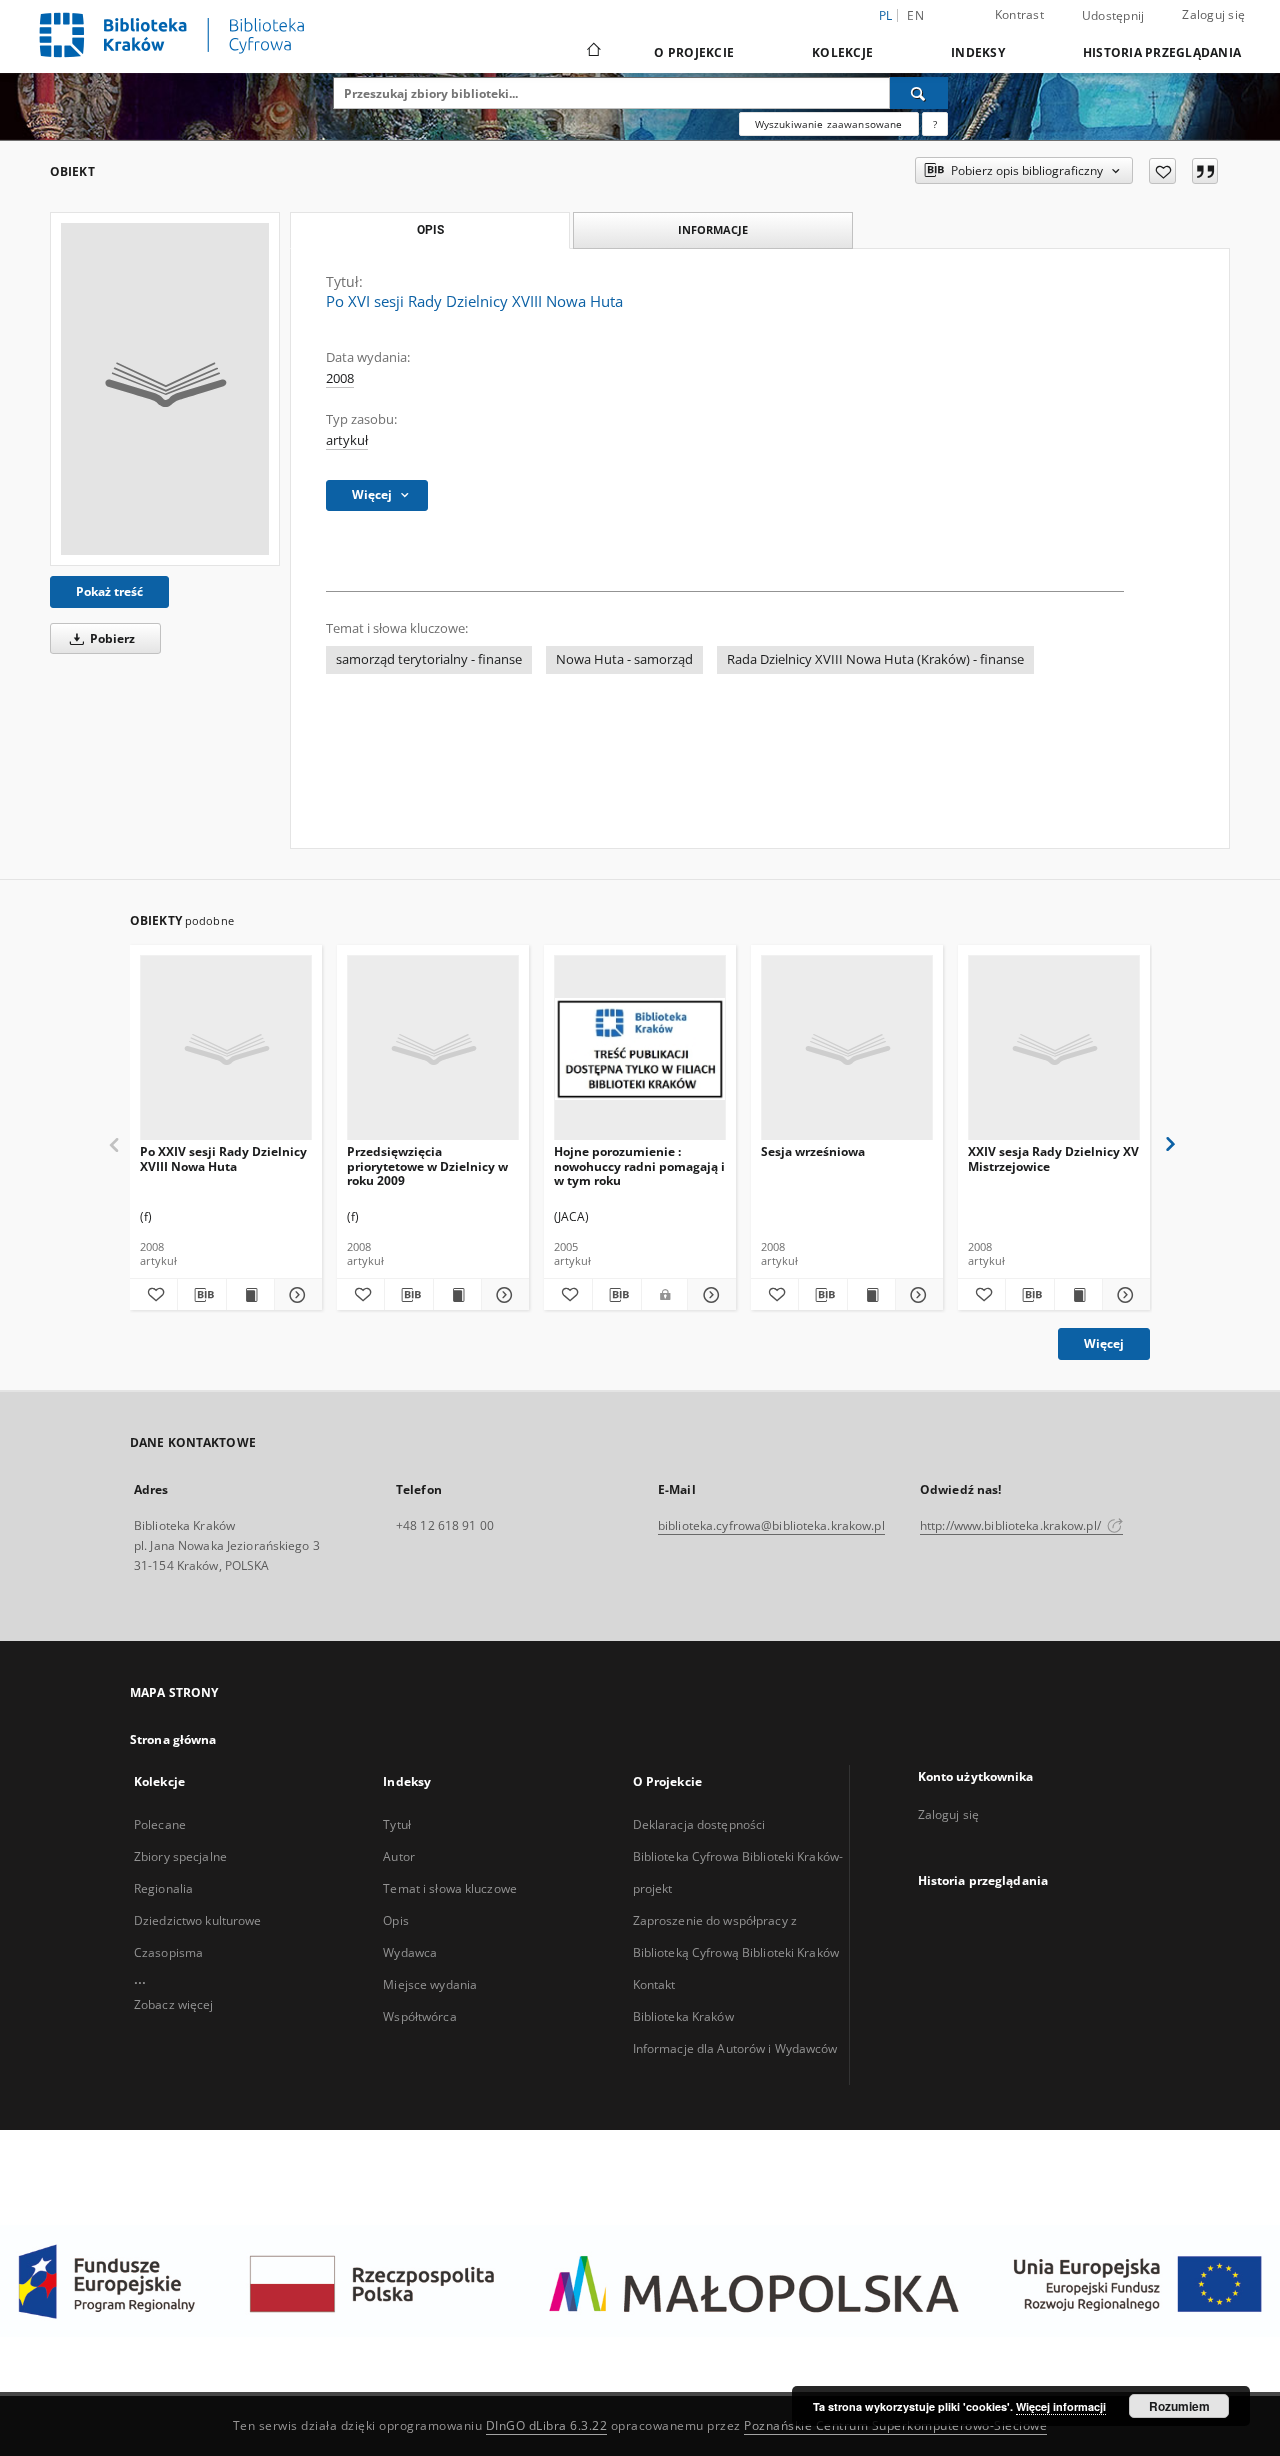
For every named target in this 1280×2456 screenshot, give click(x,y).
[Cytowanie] (1205, 171)
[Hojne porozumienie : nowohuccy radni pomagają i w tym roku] (640, 1048)
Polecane (160, 1824)
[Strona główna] (592, 52)
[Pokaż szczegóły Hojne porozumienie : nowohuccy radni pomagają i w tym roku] (709, 1295)
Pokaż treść (109, 591)
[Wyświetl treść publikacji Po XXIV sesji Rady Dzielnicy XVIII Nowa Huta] (250, 1295)
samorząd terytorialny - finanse (429, 659)
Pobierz (111, 638)
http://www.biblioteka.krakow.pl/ (1012, 1525)
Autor (399, 1856)
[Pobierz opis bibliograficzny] (201, 1295)
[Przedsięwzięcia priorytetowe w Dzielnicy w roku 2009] (433, 1048)
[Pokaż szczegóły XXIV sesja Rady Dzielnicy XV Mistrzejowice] (1123, 1295)
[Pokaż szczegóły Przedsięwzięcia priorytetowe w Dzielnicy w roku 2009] (502, 1295)
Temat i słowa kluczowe (450, 1888)
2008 (340, 378)
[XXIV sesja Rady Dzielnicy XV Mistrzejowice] (1054, 1048)
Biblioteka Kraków (683, 2016)
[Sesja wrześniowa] (847, 1048)
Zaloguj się (1213, 14)
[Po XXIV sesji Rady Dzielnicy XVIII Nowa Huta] (226, 1048)
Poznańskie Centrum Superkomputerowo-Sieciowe (895, 2425)
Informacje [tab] (713, 229)
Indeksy (978, 52)
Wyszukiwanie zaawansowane (829, 124)
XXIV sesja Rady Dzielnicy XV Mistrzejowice (1053, 1158)
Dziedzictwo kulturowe (198, 1920)
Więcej (1104, 1343)
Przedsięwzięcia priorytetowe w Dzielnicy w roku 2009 (427, 1165)
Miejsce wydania (430, 1984)
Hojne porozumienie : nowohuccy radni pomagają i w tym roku (639, 1165)
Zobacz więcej (174, 2004)
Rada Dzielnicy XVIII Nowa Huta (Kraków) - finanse (875, 659)
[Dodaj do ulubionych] (1162, 171)
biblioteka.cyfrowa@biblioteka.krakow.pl (771, 1525)
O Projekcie (694, 52)
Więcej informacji (1061, 2406)
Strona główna (173, 1739)
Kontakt (654, 1984)
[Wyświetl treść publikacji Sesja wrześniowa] (871, 1295)
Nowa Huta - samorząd (624, 659)
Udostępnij (1113, 16)
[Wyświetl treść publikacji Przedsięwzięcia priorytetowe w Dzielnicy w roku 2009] (457, 1295)
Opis (395, 1920)
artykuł (347, 440)
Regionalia (163, 1888)
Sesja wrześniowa (813, 1151)
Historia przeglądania (1162, 52)
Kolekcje (842, 52)
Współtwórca (419, 2016)
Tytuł (397, 1824)
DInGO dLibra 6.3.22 (547, 2425)
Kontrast (1019, 14)
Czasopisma (168, 1952)
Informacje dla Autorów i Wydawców (735, 2048)
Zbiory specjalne (180, 1856)
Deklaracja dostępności (699, 1824)
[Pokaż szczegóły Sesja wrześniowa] (916, 1295)
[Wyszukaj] (919, 93)
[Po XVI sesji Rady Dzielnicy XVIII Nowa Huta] (165, 389)
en (915, 15)
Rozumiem (1179, 2406)
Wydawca (410, 1952)
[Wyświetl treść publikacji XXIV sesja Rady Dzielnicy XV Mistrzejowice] (1078, 1295)
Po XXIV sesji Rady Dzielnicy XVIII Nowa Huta (223, 1158)
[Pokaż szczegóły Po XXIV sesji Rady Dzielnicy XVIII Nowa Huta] (295, 1295)
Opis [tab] (430, 230)
